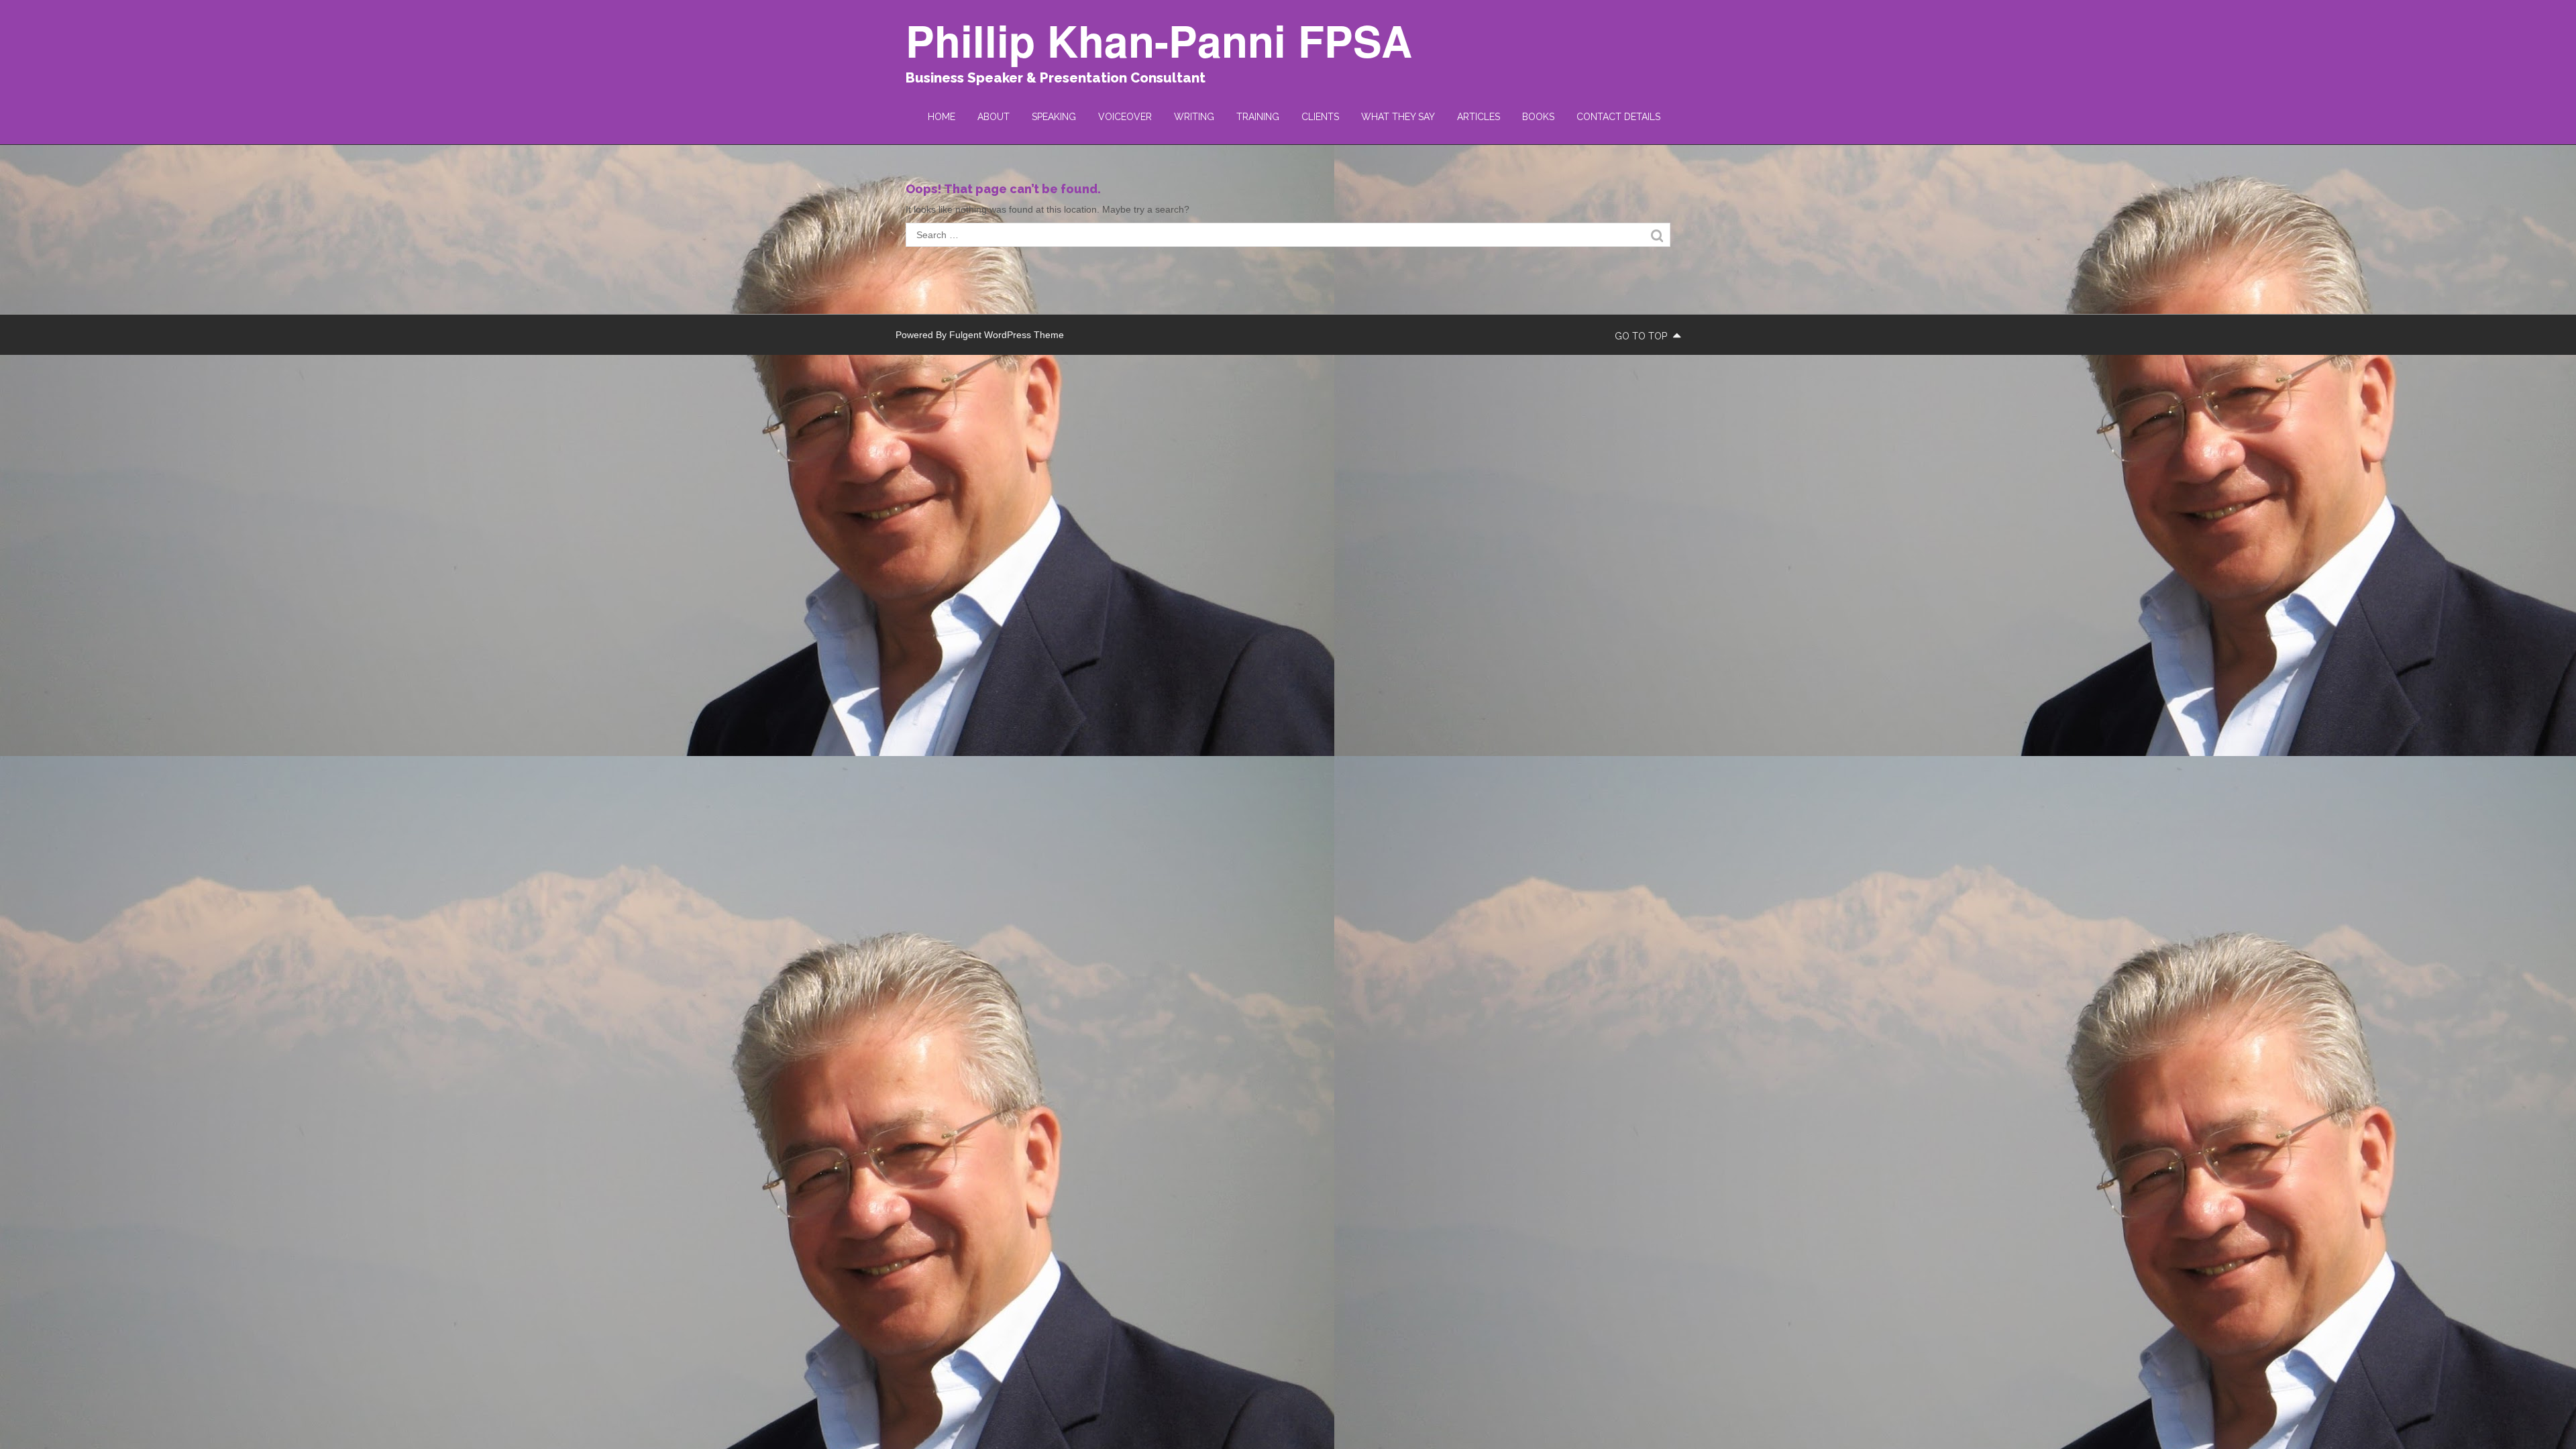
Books (1538, 117)
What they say (1398, 117)
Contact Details (1618, 117)
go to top (1642, 336)
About (994, 117)
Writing (1194, 117)
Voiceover (1125, 117)
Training (1258, 117)
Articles (1479, 117)
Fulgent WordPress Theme (1007, 335)
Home (942, 117)
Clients (1320, 117)
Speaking (1054, 117)
